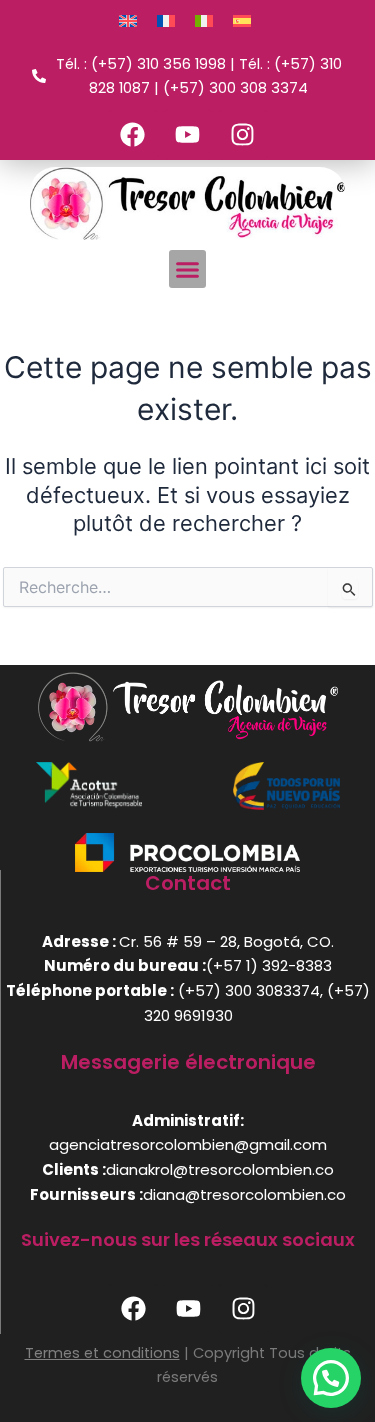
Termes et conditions (102, 1353)
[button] (188, 269)
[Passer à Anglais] (128, 21)
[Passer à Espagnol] (242, 21)
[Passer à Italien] (204, 21)
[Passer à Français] (166, 21)
